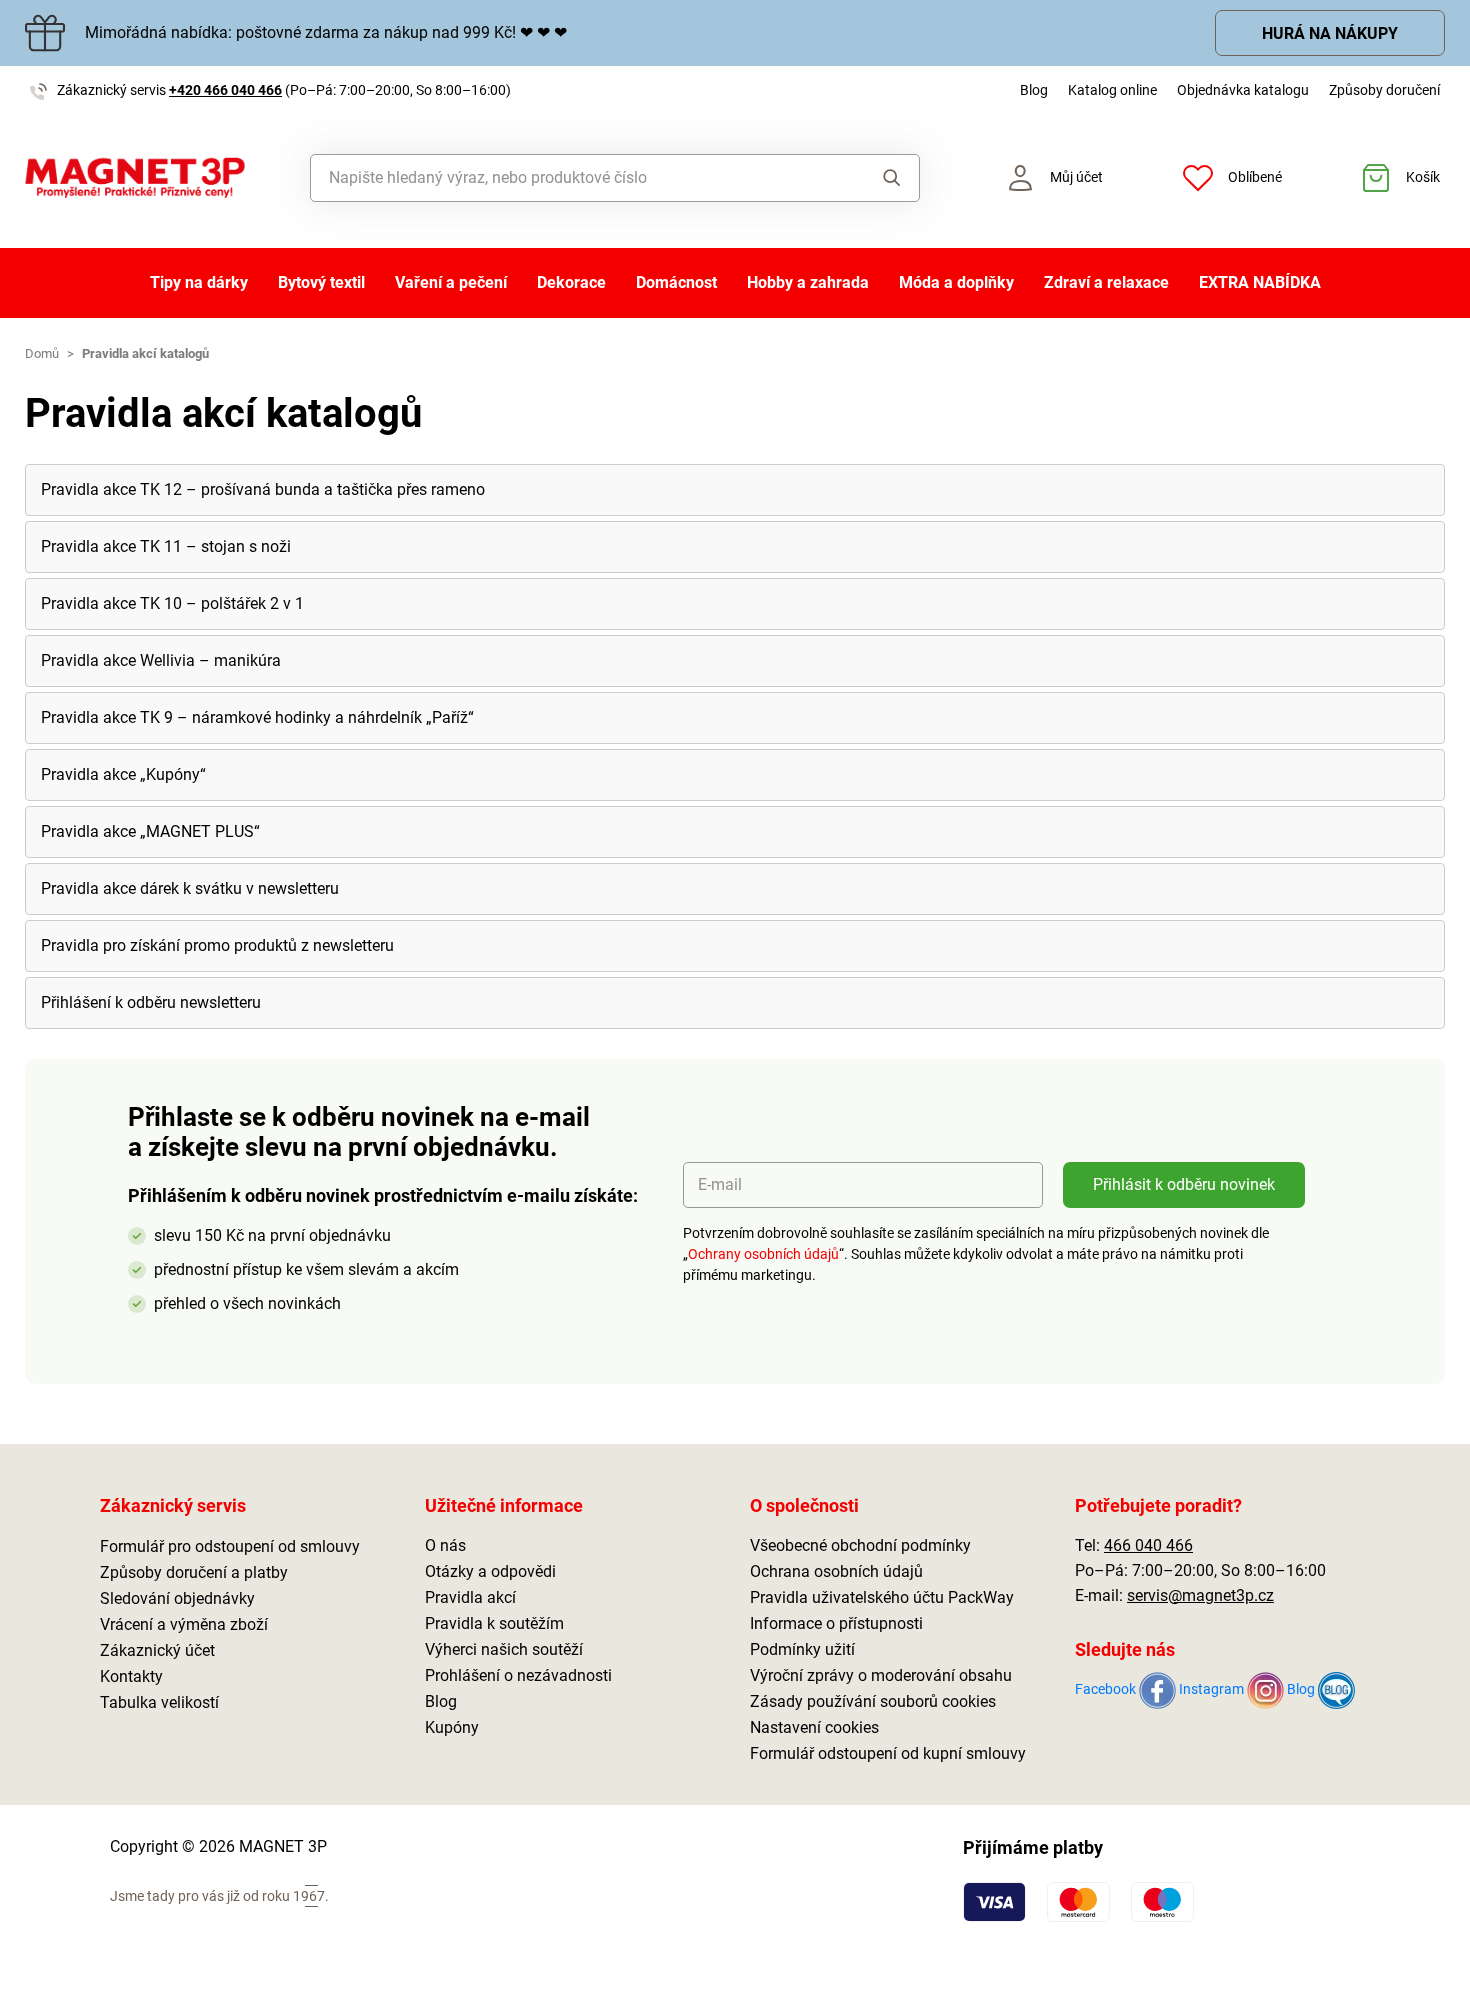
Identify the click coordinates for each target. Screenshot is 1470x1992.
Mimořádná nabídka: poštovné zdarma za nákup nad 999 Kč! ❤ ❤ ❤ (326, 32)
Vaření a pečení (451, 282)
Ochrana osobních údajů (836, 1571)
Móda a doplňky (956, 282)
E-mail (720, 1184)
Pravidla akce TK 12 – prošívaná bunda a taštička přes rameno (263, 489)
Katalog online (1112, 90)
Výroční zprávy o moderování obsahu (881, 1675)
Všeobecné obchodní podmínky (860, 1545)
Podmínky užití (802, 1649)
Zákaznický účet (157, 1650)
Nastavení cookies (814, 1727)
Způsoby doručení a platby (194, 1572)
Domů (42, 353)
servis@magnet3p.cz (1200, 1595)
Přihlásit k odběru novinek (1184, 1184)
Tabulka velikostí (159, 1702)
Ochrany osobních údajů (763, 1254)
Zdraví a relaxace (1106, 282)
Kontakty (131, 1676)
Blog (1034, 90)
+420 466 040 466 (225, 90)
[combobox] (569, 178)
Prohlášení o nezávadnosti (518, 1675)
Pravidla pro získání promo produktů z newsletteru (217, 945)
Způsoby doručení (1384, 90)
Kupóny (452, 1727)
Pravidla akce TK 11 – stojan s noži (166, 546)
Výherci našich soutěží (504, 1649)
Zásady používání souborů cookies (873, 1701)
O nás (445, 1545)
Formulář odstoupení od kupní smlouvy (888, 1753)
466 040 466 (1148, 1545)
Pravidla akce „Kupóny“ (123, 774)
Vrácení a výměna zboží (184, 1624)
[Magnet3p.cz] (135, 178)
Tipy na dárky (199, 282)
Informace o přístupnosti (836, 1623)
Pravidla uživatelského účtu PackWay (882, 1597)
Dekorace (571, 282)
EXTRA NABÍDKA (1260, 282)
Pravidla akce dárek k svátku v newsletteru (190, 888)
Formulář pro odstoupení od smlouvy (230, 1546)
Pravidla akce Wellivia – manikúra (161, 660)
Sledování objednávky (177, 1598)
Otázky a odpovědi (490, 1571)
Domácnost (676, 282)
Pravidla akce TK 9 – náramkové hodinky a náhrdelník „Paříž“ (257, 717)
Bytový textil (321, 282)
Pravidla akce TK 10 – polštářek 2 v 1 (172, 603)
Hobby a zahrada (808, 282)
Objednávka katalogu (1243, 90)
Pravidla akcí (470, 1597)
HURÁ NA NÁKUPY (1330, 33)
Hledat (873, 178)
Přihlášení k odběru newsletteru (151, 1002)
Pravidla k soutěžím (494, 1623)
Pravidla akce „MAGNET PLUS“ (150, 831)
